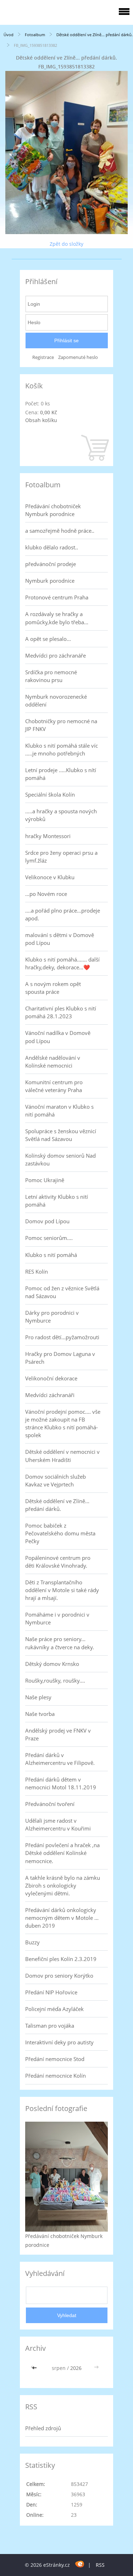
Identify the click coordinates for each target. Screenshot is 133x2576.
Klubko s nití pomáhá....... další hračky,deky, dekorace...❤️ (62, 963)
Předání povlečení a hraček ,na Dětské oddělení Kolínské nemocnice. (62, 1853)
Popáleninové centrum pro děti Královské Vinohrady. (58, 1562)
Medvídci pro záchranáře (56, 655)
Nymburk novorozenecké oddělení (56, 700)
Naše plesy (38, 1697)
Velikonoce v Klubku (50, 877)
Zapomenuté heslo (78, 357)
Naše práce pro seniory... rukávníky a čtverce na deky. (60, 1643)
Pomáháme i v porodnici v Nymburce (57, 1618)
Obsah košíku (41, 420)
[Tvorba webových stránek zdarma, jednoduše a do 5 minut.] (80, 2564)
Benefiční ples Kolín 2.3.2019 (61, 1959)
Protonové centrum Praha (57, 597)
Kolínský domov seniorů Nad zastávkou (60, 1159)
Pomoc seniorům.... (49, 1238)
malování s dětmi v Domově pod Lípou (60, 939)
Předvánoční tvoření (50, 1804)
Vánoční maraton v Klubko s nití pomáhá (59, 1110)
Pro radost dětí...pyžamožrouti (62, 1337)
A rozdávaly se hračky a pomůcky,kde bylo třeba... (57, 618)
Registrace (43, 357)
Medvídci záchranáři (50, 1395)
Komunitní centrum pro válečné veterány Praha (54, 1086)
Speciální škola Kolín (50, 794)
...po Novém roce (46, 894)
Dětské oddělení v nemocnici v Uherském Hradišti (62, 1456)
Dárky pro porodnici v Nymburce (52, 1317)
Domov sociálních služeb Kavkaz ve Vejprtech (56, 1480)
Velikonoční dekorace (51, 1378)
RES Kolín (37, 1272)
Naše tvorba (40, 1714)
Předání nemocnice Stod (55, 2059)
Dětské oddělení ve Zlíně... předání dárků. (95, 35)
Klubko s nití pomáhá (51, 1255)
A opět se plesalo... (48, 639)
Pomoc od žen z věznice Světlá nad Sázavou (62, 1292)
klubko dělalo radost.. (52, 547)
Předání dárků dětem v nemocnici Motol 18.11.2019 (61, 1783)
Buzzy (32, 1942)
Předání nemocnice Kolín (56, 2076)
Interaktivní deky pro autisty (59, 2042)
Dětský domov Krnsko (52, 1664)
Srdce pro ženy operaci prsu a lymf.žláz (61, 857)
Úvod (9, 35)
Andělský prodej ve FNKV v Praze (58, 1734)
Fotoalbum (35, 35)
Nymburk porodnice (50, 581)
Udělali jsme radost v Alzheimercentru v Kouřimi (58, 1824)
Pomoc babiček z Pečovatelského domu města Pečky (60, 1533)
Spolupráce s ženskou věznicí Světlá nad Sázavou (61, 1135)
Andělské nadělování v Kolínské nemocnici (53, 1062)
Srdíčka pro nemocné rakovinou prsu (51, 676)
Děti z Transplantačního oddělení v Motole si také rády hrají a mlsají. (62, 1590)
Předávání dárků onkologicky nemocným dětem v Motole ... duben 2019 (62, 1918)
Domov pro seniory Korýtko (59, 1976)
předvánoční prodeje (51, 564)
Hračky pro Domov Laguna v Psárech (60, 1358)
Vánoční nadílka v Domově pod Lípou (58, 1037)
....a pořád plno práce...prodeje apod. (63, 914)
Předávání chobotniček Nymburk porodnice (53, 510)
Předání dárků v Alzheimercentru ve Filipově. (60, 1759)
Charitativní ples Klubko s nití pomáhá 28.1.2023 (61, 1012)
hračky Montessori (48, 836)
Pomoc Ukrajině (45, 1180)
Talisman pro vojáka (50, 2026)
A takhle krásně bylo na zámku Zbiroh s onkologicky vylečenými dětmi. (63, 1885)
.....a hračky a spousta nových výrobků (61, 815)
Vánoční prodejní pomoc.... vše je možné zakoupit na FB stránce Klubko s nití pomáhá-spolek (63, 1423)
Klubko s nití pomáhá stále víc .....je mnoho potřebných (62, 749)
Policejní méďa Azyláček (54, 2009)
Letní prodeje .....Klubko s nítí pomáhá (61, 774)
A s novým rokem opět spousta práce (53, 988)
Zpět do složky (66, 244)
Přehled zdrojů (43, 2428)
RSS (100, 2565)
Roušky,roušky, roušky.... (55, 1680)
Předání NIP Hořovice (51, 1992)
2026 (76, 2368)
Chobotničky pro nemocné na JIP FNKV (61, 725)
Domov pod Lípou (47, 1221)
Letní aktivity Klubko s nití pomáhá (57, 1201)
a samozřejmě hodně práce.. (60, 531)
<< (35, 2368)
